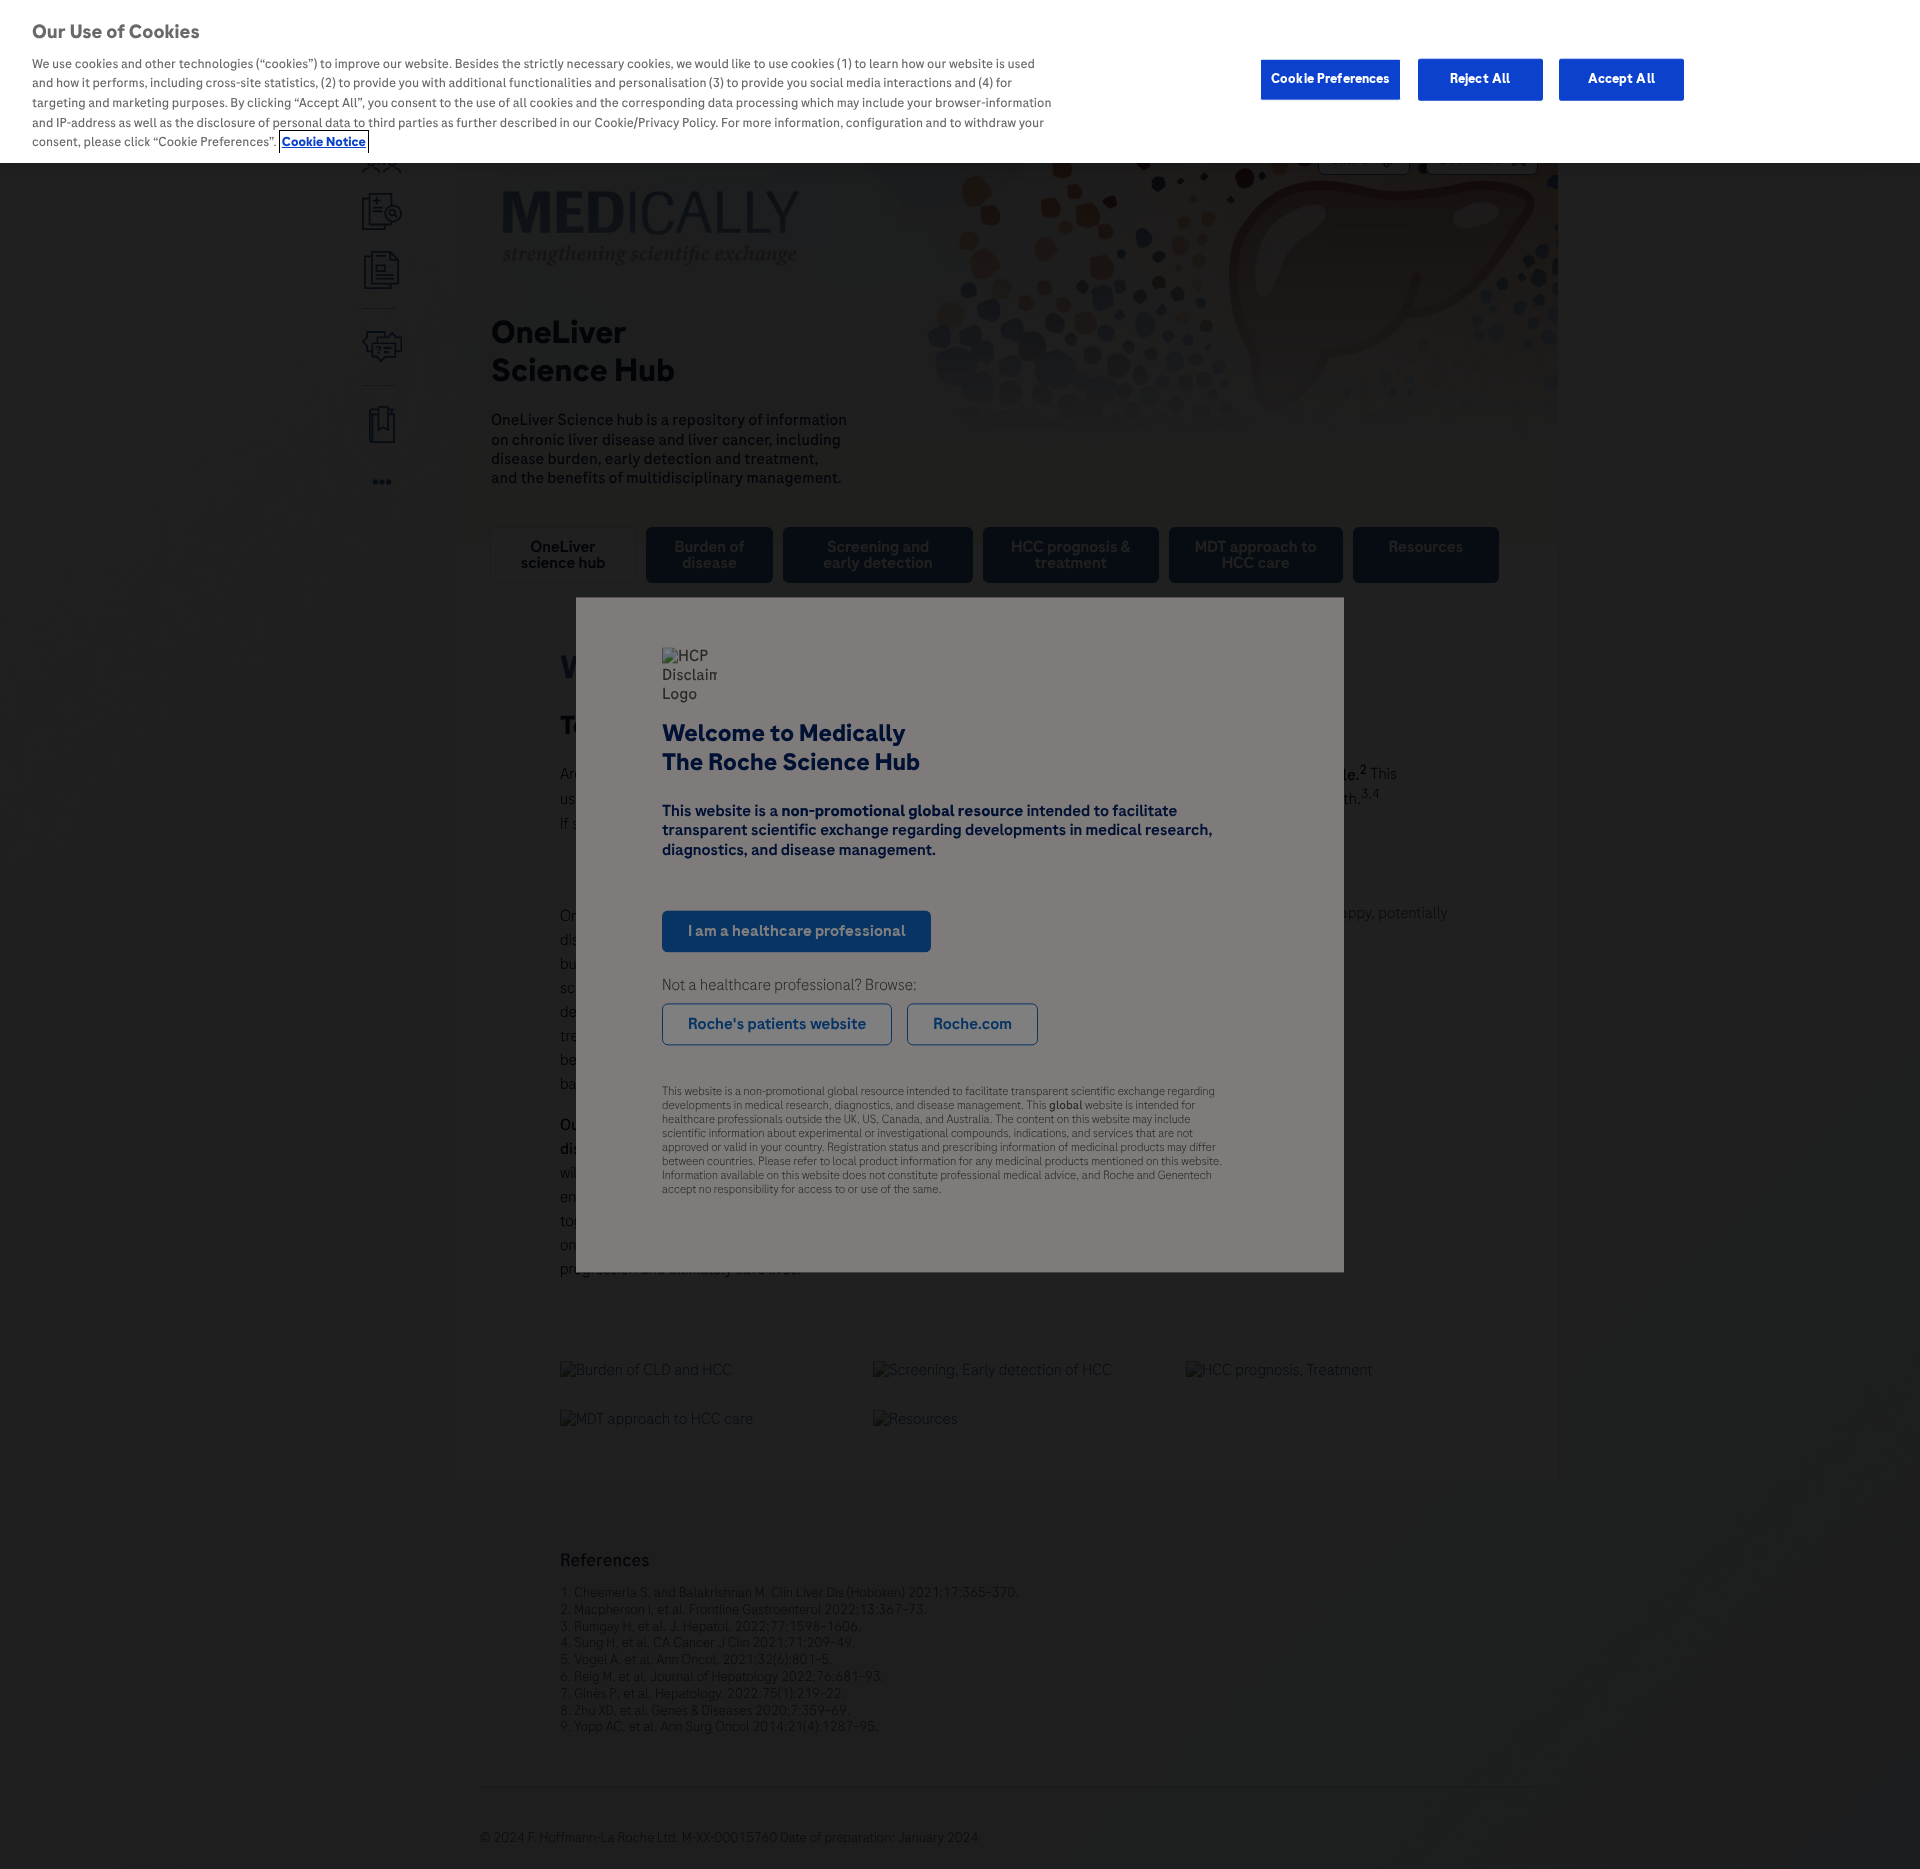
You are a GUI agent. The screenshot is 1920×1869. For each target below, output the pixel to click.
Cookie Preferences (1330, 79)
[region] (960, 81)
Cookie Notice (324, 142)
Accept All (1621, 79)
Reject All (1480, 79)
